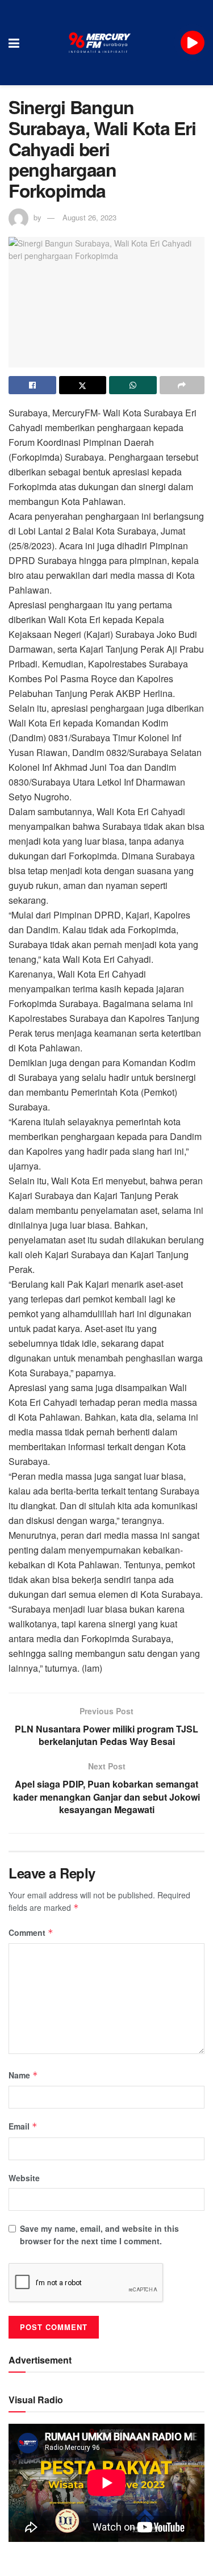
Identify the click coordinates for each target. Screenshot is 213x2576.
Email (23, 2126)
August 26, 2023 (89, 217)
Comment (31, 1932)
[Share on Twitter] (83, 385)
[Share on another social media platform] (182, 385)
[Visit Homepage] (100, 43)
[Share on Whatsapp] (133, 385)
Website (24, 2178)
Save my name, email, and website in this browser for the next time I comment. (99, 2235)
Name (23, 2075)
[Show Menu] (14, 43)
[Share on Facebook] (32, 385)
